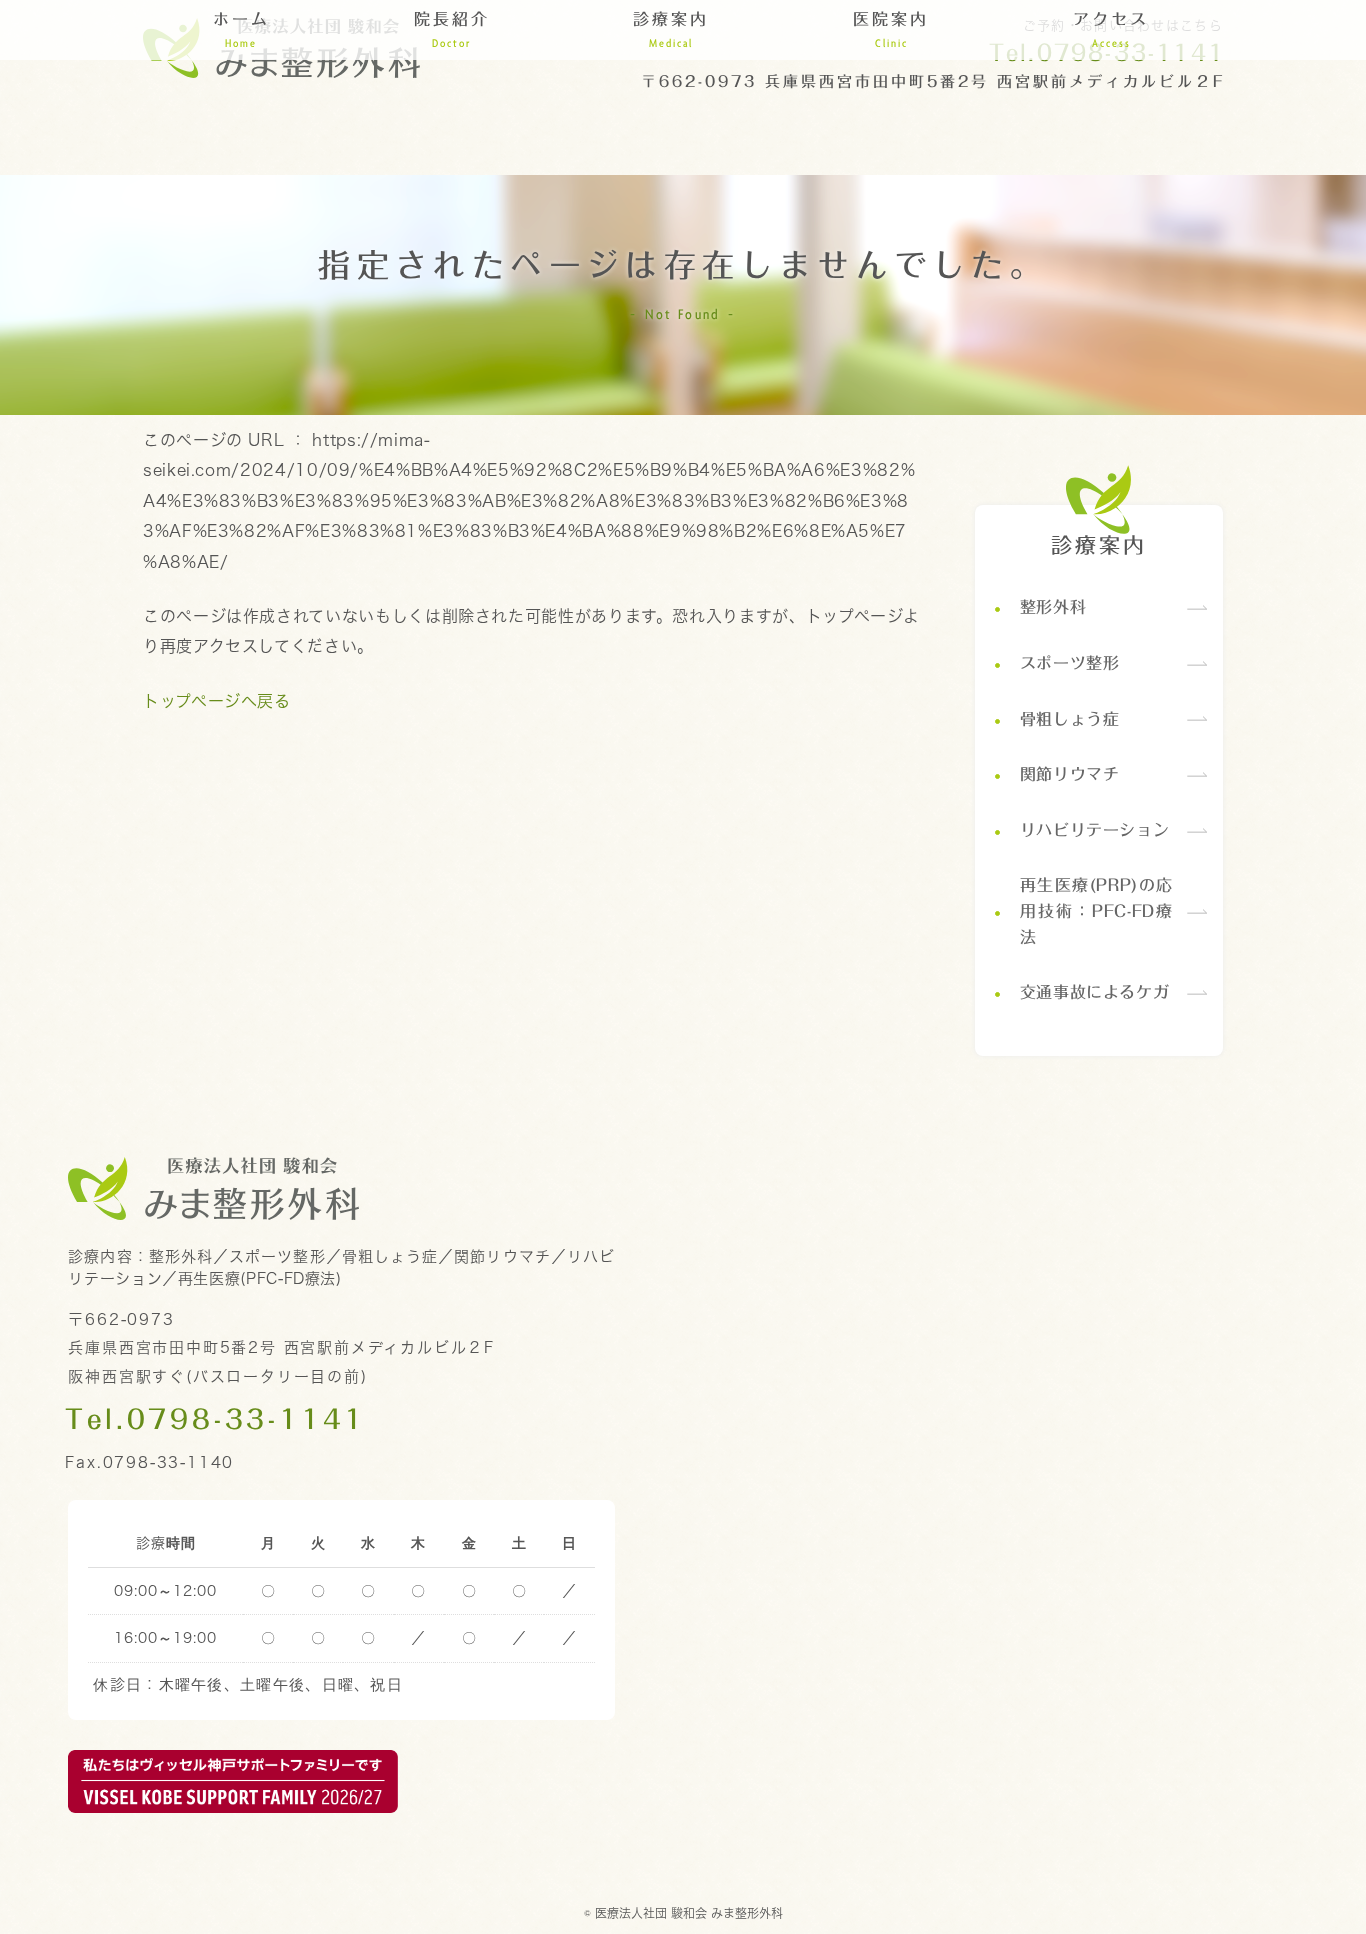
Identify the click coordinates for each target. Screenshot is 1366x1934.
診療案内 (1099, 545)
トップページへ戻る (217, 701)
